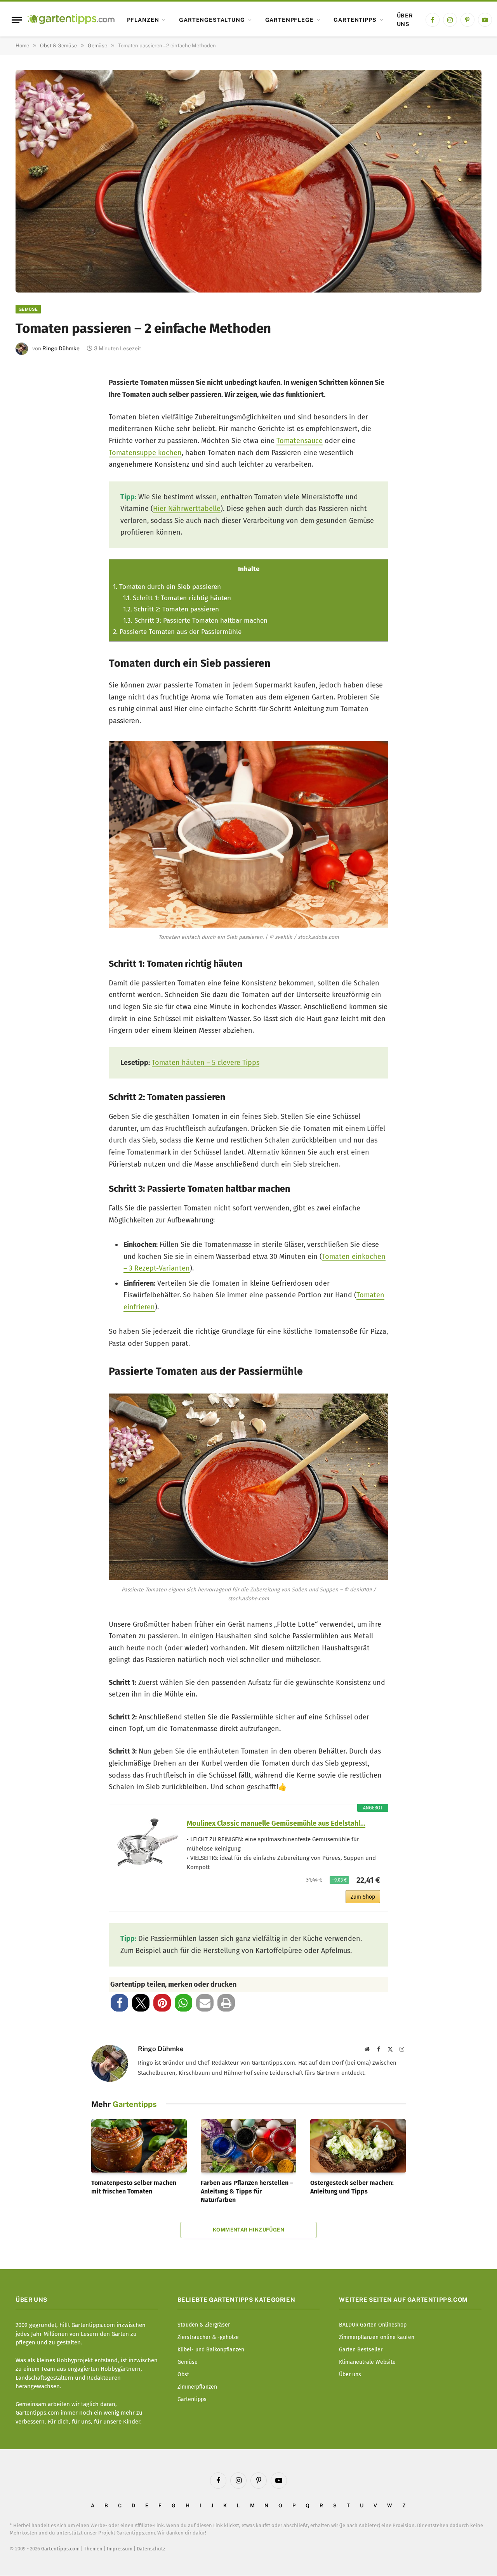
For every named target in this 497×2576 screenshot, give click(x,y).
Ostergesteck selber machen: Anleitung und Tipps (352, 2187)
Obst (183, 2374)
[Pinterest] (32, 441)
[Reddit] (32, 492)
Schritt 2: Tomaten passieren (171, 609)
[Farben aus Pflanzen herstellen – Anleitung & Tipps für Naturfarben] (248, 2146)
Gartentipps (355, 20)
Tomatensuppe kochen (145, 453)
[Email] (32, 466)
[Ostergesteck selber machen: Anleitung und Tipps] (358, 2146)
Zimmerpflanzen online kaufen (377, 2337)
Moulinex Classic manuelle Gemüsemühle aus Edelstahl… (276, 1823)
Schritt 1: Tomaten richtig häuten (177, 598)
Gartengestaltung (212, 20)
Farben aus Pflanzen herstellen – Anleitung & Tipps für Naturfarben (247, 2191)
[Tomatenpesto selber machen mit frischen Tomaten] (139, 2146)
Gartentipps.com (60, 2549)
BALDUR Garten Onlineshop (373, 2325)
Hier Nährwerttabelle (187, 509)
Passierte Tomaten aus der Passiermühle (177, 632)
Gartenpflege (289, 20)
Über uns (405, 20)
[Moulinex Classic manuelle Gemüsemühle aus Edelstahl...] (148, 1842)
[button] (119, 2003)
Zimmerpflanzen (197, 2387)
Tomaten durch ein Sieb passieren (167, 587)
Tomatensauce (300, 441)
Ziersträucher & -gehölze (208, 2337)
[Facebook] (32, 389)
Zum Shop (363, 1897)
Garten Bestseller (361, 2350)
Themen (93, 2549)
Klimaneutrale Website (367, 2362)
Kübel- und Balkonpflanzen (211, 2350)
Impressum (120, 2549)
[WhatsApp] (32, 517)
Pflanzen (143, 20)
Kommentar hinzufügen (248, 2230)
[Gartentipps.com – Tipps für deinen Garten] (71, 20)
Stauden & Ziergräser (204, 2325)
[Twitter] (32, 415)
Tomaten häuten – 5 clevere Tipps (206, 1063)
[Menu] (17, 20)
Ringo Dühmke (61, 348)
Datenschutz (151, 2549)
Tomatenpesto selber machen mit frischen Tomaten (134, 2187)
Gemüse (28, 309)
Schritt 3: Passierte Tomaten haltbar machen (195, 621)
